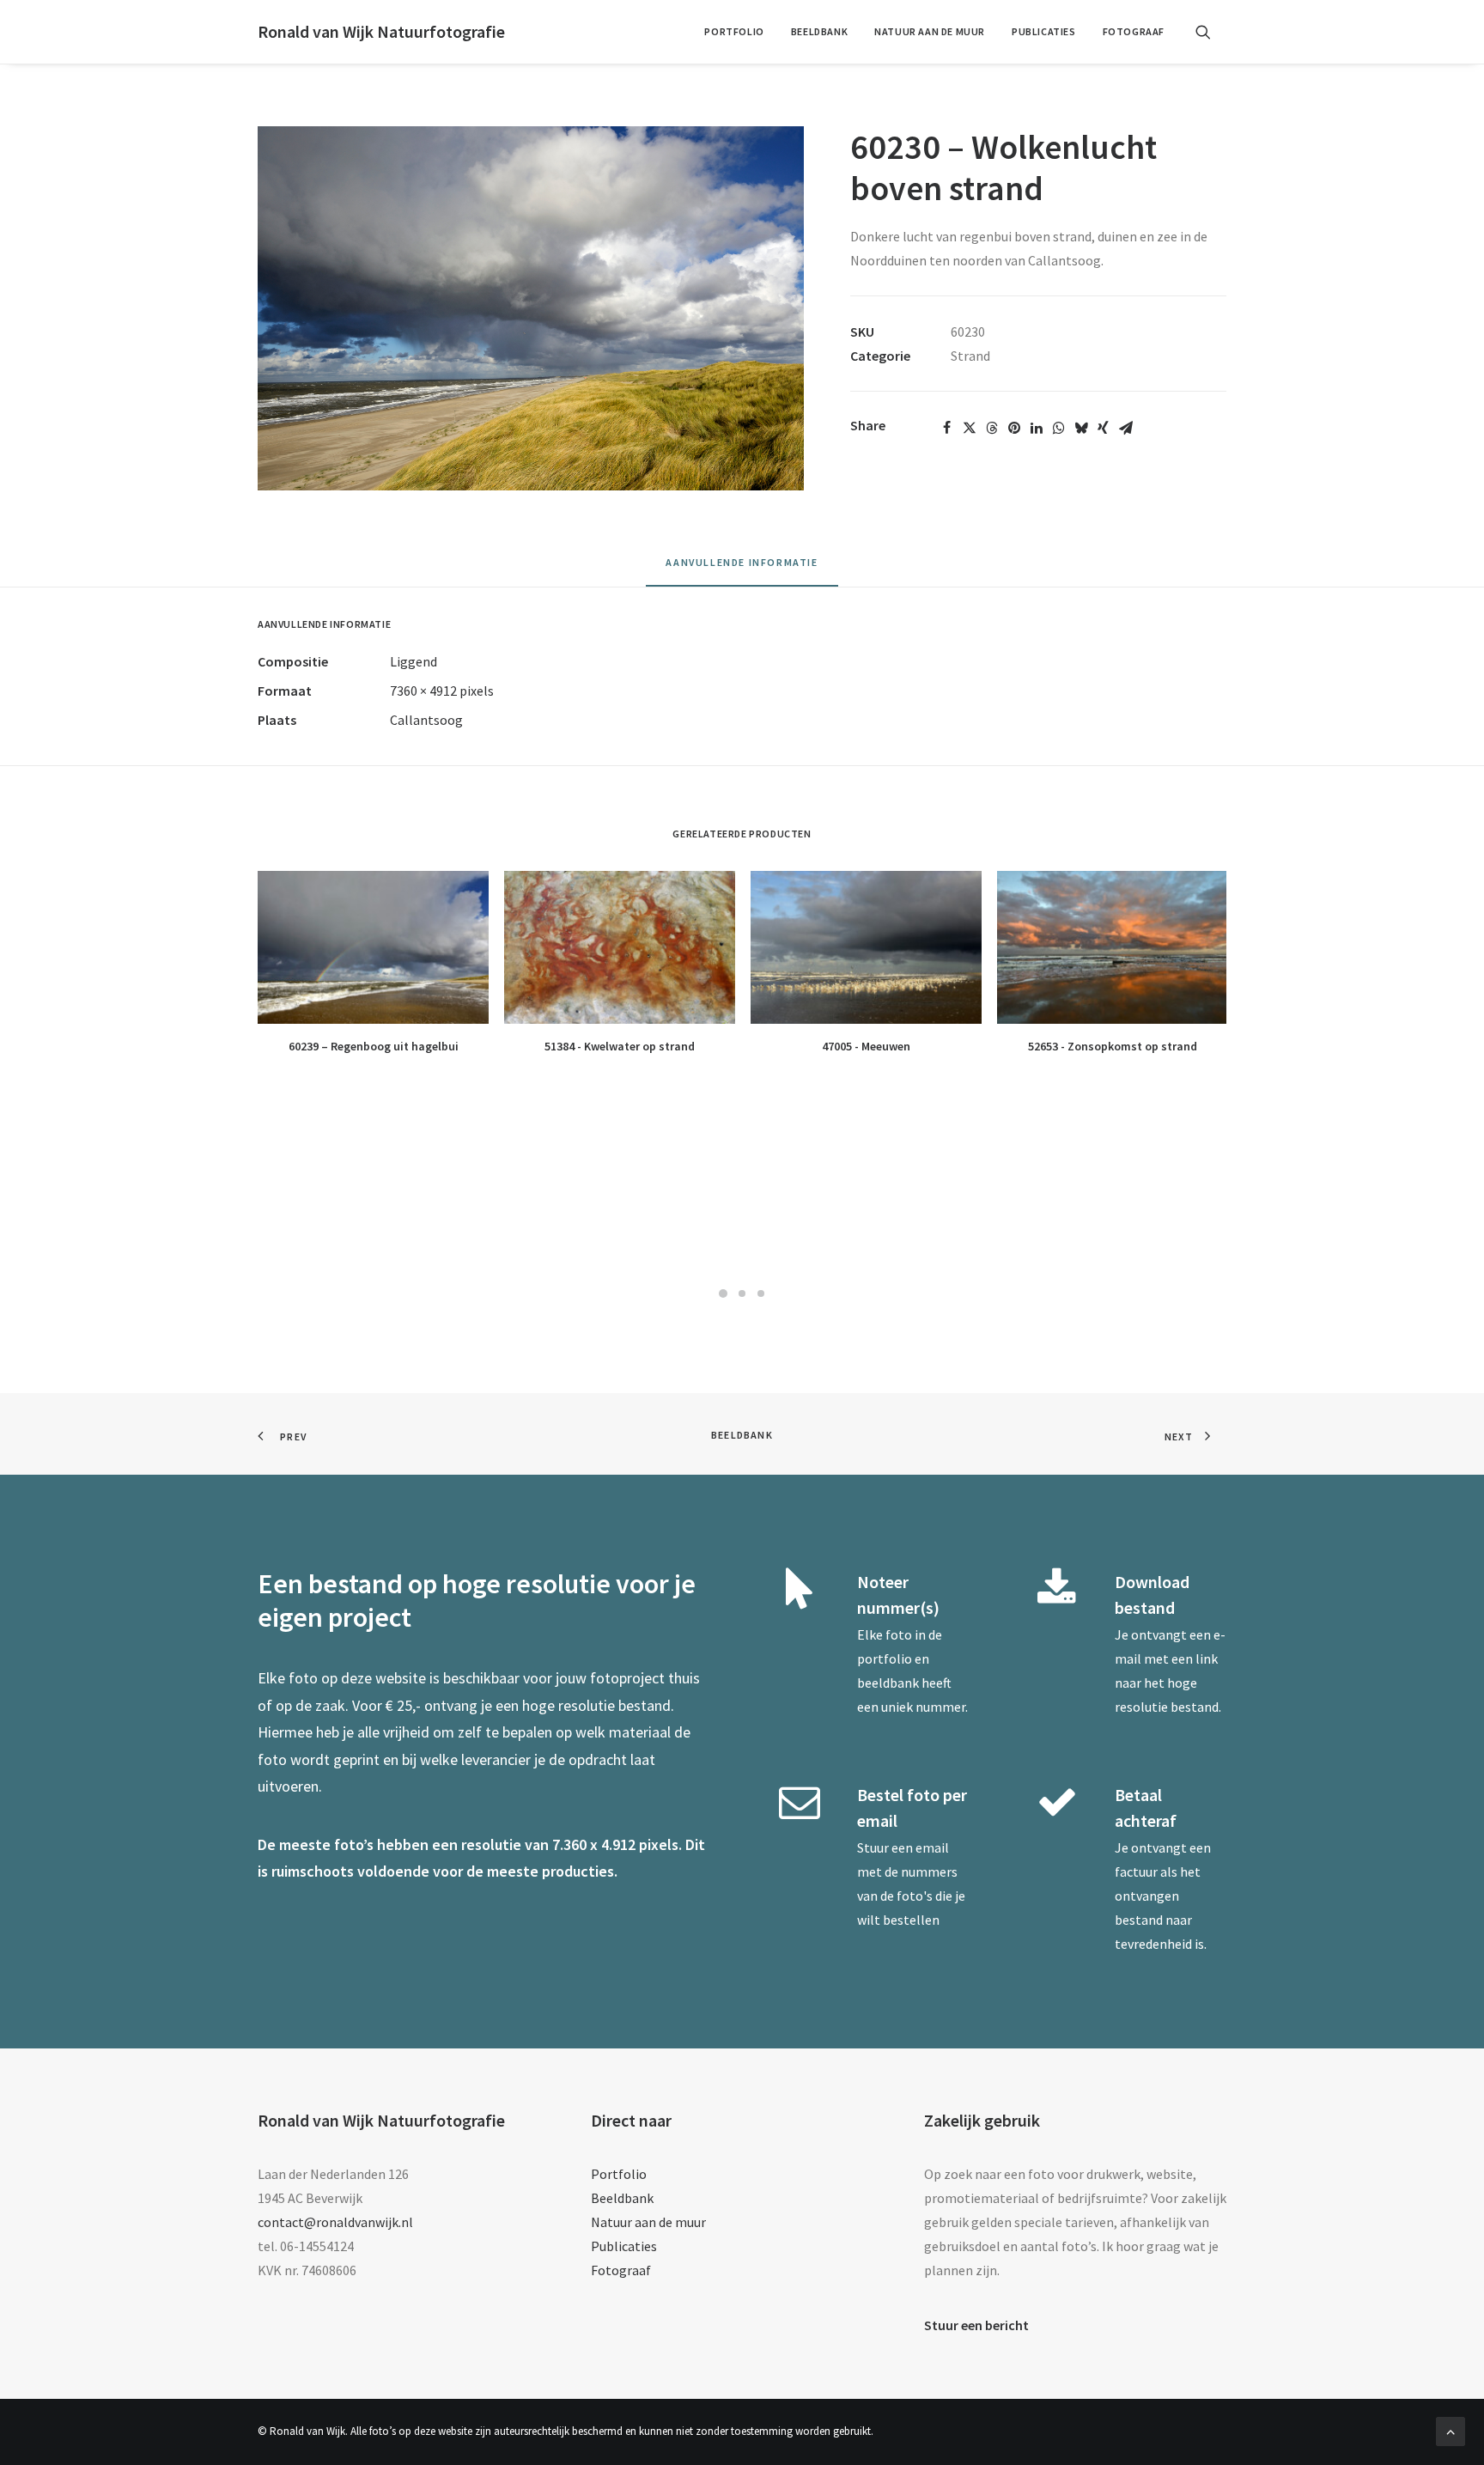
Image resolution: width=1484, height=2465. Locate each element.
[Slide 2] (742, 1293)
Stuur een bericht (976, 2325)
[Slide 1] (723, 1293)
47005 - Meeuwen (866, 1046)
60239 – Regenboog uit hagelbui (374, 1046)
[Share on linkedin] (1037, 428)
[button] (1211, 32)
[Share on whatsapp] (1059, 428)
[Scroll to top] (1451, 2430)
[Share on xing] (1104, 428)
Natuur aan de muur (930, 31)
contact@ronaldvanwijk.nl (335, 2222)
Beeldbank (819, 31)
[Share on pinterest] (1014, 428)
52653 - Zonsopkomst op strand (1113, 1046)
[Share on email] (1126, 428)
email (932, 1847)
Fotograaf (1134, 31)
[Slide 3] (761, 1293)
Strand (970, 356)
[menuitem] (734, 32)
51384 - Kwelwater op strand (620, 1046)
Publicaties (1044, 31)
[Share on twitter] (970, 428)
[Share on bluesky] (1081, 428)
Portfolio (734, 31)
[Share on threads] (992, 428)
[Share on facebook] (947, 428)
